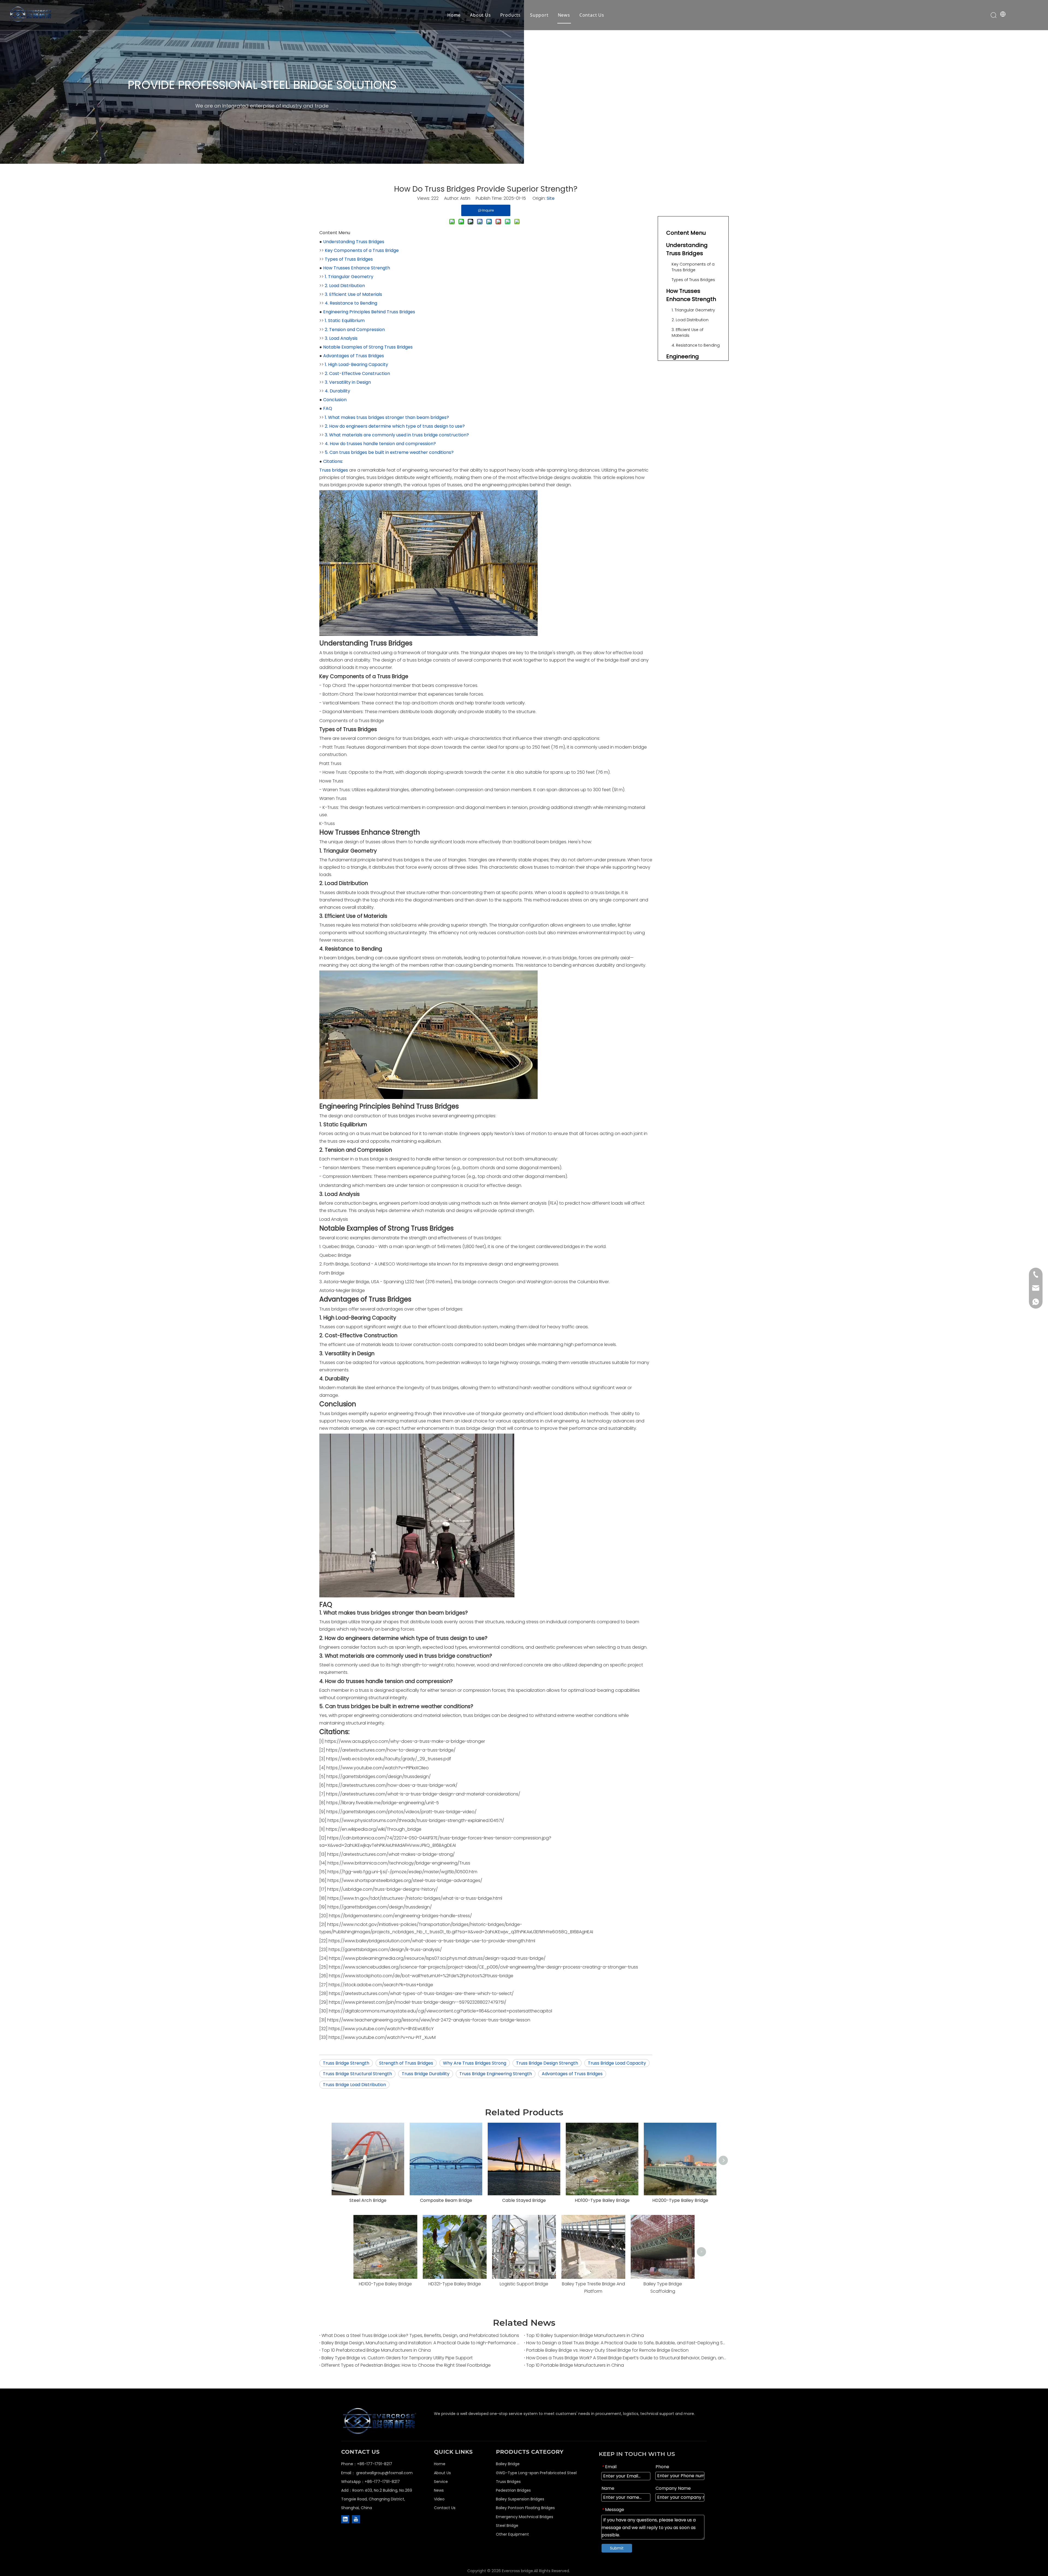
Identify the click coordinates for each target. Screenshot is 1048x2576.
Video (439, 2499)
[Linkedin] (345, 2519)
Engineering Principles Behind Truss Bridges (369, 312)
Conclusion (335, 400)
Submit (617, 2548)
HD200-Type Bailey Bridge (680, 2200)
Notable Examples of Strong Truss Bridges (368, 347)
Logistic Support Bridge (524, 2284)
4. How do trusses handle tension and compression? (380, 444)
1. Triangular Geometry (349, 277)
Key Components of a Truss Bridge (362, 250)
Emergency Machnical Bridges (525, 2517)
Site (551, 198)
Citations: (333, 461)
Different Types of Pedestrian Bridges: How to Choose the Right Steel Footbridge (406, 2365)
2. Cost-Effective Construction (357, 373)
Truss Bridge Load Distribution (354, 2085)
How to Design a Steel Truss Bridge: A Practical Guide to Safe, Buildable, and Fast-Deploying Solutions (626, 2343)
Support (539, 15)
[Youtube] (356, 2519)
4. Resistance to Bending (351, 303)
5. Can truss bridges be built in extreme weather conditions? (389, 452)
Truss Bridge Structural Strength (357, 2074)
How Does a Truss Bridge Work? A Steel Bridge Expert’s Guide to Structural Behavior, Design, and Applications (626, 2358)
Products (510, 15)
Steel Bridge (507, 2526)
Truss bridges (334, 470)
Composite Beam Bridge (446, 2200)
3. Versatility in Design (348, 382)
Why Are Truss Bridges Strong (475, 2063)
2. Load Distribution (345, 286)
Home (454, 15)
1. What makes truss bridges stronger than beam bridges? (387, 417)
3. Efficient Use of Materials (353, 294)
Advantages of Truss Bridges (354, 356)
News (564, 15)
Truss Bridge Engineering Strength (496, 2074)
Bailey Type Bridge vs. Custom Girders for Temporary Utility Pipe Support (397, 2358)
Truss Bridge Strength (346, 2063)
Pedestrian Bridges (513, 2490)
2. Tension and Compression (355, 330)
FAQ (328, 408)
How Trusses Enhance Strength (357, 268)
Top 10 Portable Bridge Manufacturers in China (575, 2365)
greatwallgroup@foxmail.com (384, 2473)
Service (441, 2482)
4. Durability (337, 391)
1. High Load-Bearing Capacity (356, 364)
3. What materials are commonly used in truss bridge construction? (397, 435)
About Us (480, 15)
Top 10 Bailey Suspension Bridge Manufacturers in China (585, 2335)
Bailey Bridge (508, 2464)
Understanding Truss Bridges (354, 242)
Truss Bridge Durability (426, 2074)
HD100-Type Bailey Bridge (602, 2200)
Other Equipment (512, 2534)
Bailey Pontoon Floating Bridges (525, 2508)
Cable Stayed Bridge (524, 2200)
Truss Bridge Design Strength (547, 2063)
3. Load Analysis (341, 338)
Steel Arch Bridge (368, 2200)
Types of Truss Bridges (349, 259)
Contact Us (592, 15)
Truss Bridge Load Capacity (617, 2063)
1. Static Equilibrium (345, 321)
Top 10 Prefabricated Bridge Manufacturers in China (376, 2350)
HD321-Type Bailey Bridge (455, 2284)
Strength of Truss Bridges (406, 2063)
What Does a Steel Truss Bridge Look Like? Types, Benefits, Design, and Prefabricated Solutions (420, 2335)
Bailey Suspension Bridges (520, 2499)
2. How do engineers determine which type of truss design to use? (395, 426)
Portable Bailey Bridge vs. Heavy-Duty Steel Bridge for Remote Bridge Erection (607, 2350)
